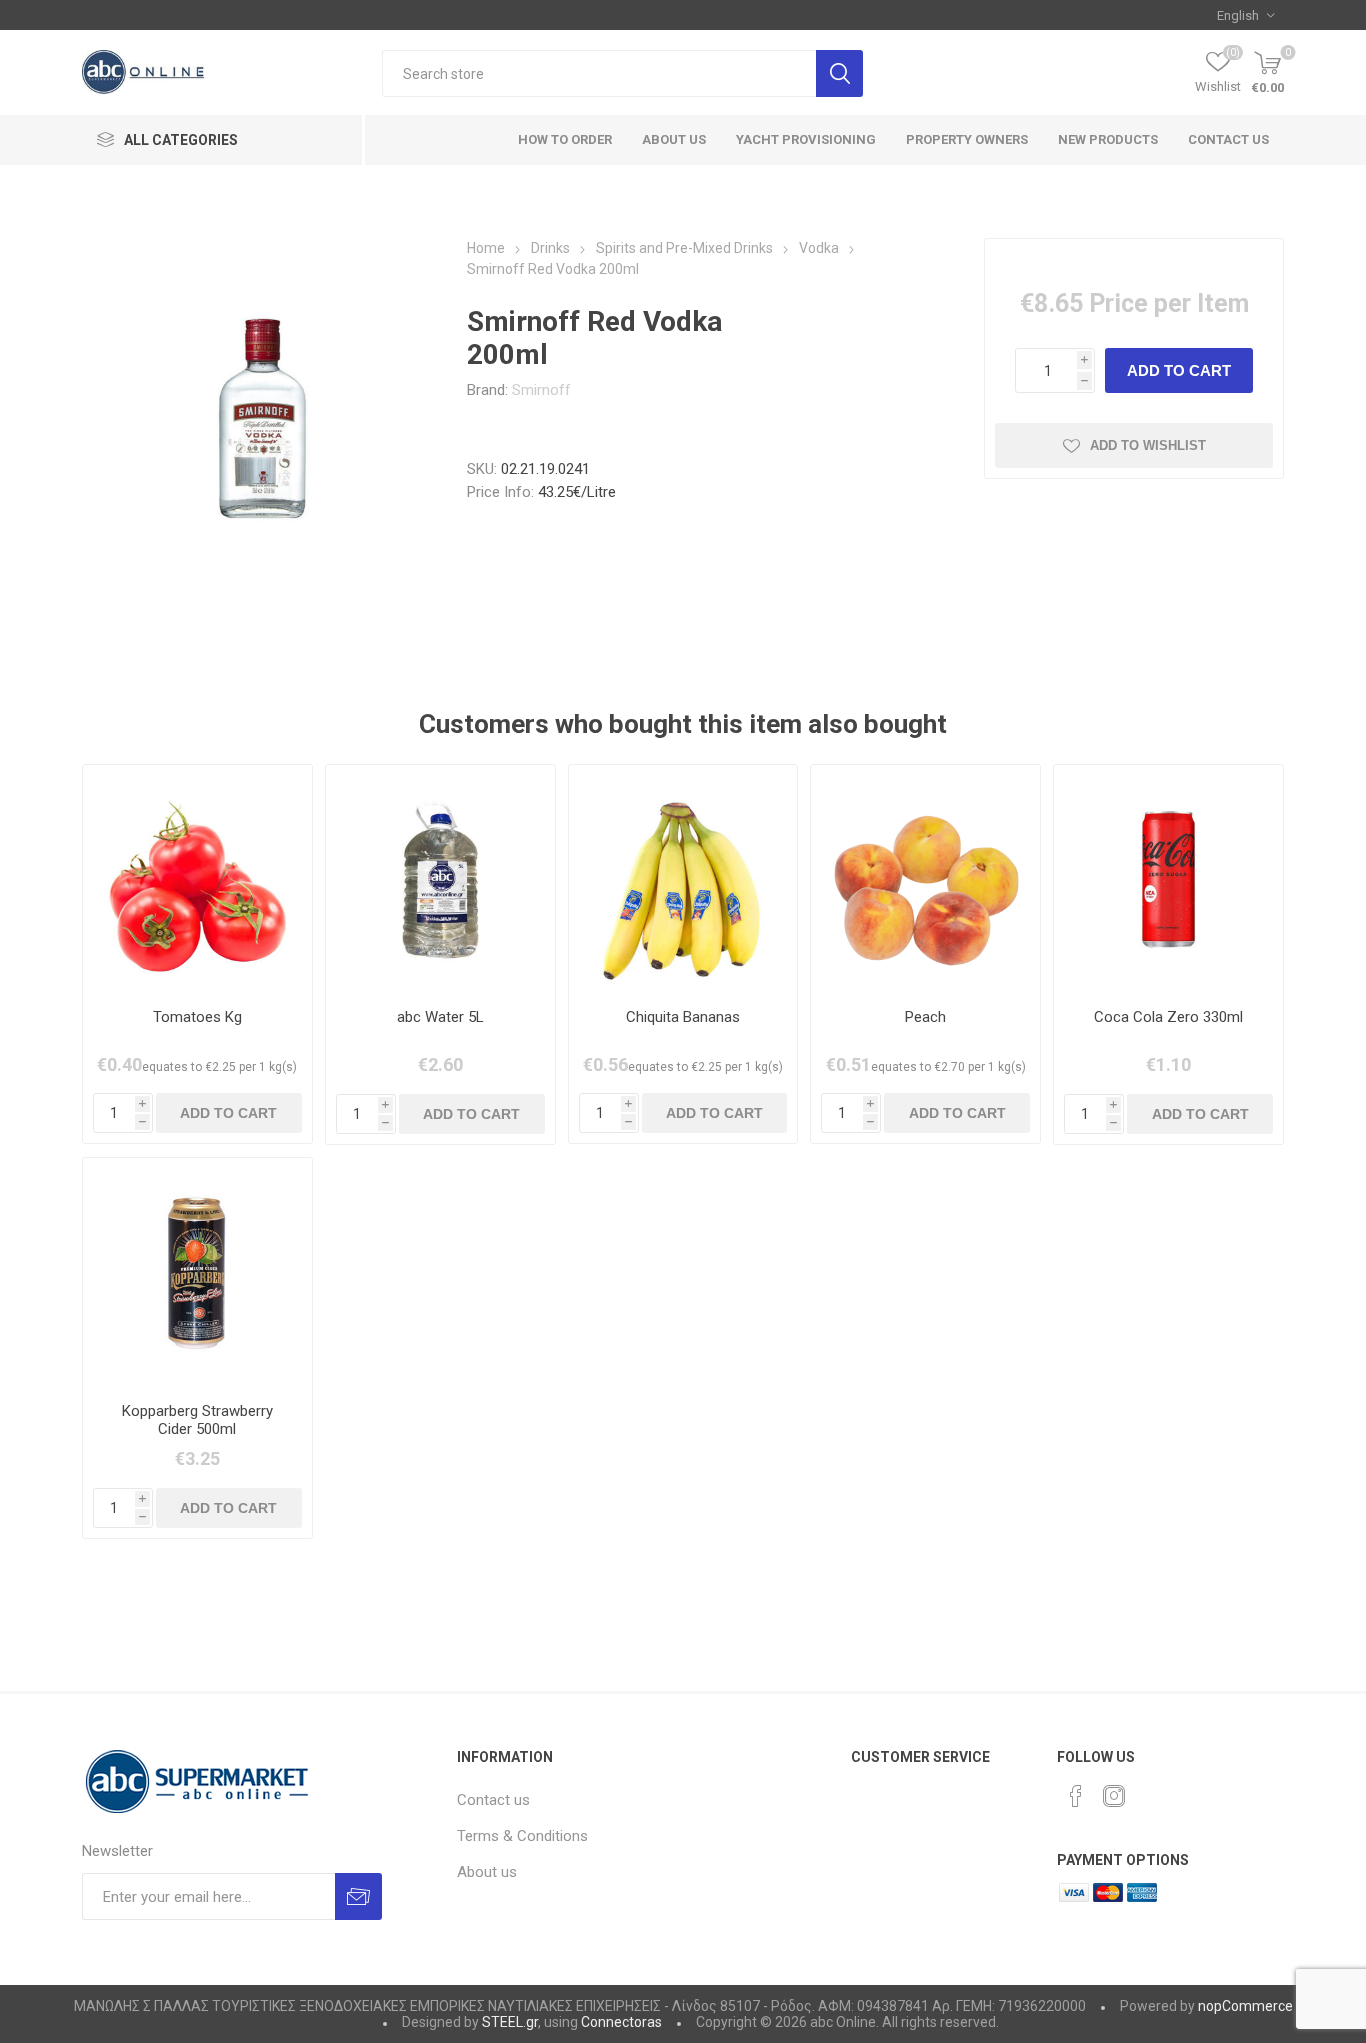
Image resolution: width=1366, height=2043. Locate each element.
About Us (674, 139)
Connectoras (621, 2022)
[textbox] (599, 73)
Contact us (1228, 139)
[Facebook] (1076, 1796)
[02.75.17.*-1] (440, 879)
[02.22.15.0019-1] (1168, 879)
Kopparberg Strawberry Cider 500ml (197, 1420)
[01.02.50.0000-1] (197, 879)
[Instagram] (1114, 1796)
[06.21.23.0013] (197, 1272)
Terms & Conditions (522, 1836)
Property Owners (967, 139)
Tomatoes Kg (197, 1017)
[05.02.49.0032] (683, 879)
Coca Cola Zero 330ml (1168, 1017)
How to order (565, 139)
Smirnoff (541, 390)
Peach (925, 1017)
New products (1108, 139)
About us (487, 1872)
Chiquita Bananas (683, 1017)
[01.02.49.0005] (925, 879)
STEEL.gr (510, 2022)
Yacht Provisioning (806, 139)
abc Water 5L (440, 1017)
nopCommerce (1245, 2006)
